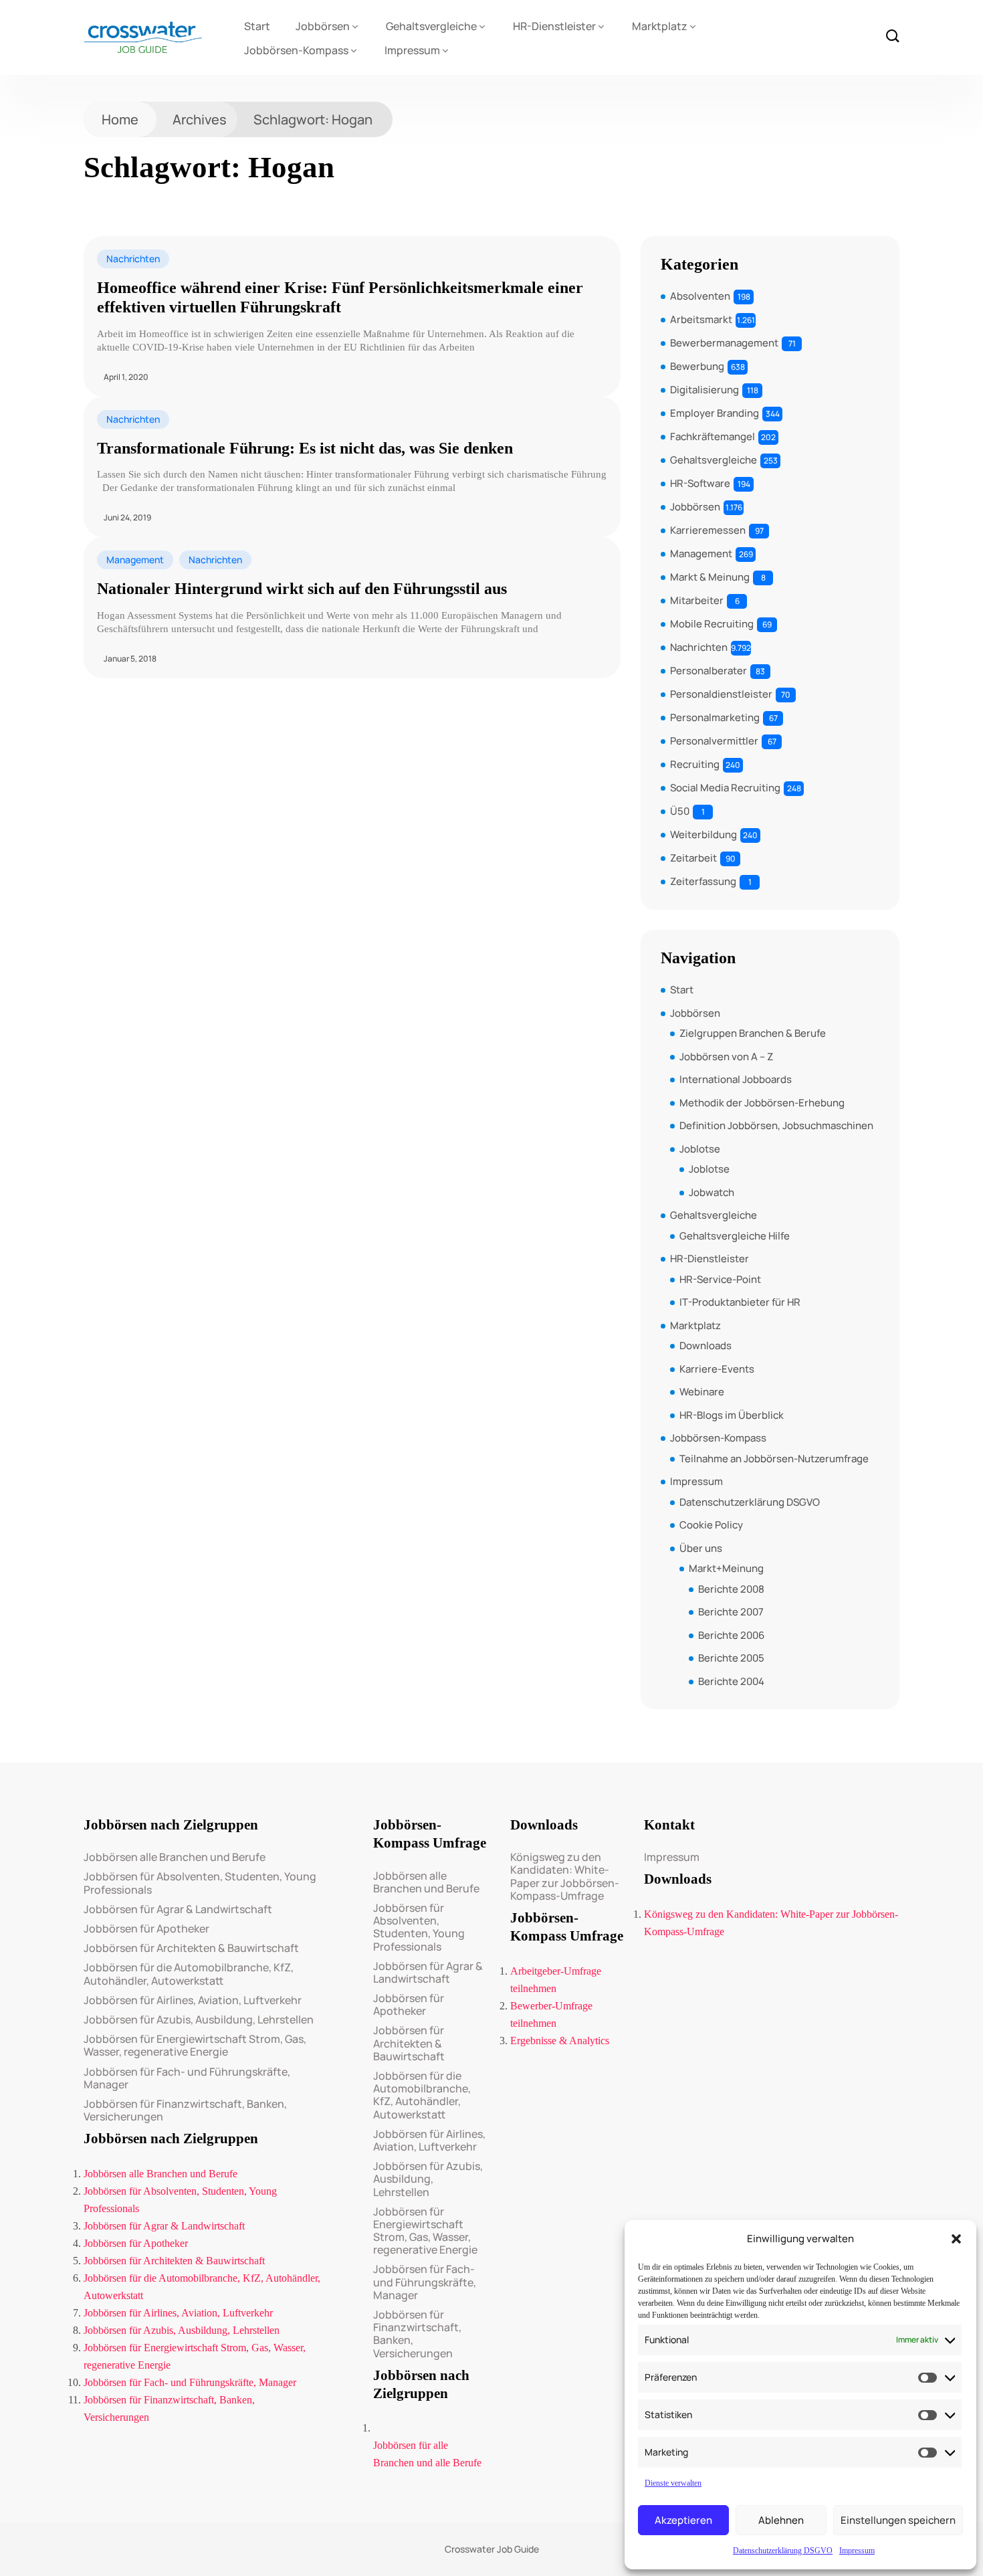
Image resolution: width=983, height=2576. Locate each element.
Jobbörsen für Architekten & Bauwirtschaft (191, 1948)
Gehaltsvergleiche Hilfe (735, 1236)
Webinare (702, 1392)
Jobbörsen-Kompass (296, 50)
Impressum (857, 2551)
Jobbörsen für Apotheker (146, 1929)
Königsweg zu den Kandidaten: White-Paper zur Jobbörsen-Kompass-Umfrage (565, 1877)
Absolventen (700, 296)
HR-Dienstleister (554, 26)
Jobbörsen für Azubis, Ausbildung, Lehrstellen (199, 2020)
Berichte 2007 (731, 1612)
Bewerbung (697, 366)
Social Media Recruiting (725, 788)
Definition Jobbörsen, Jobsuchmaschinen (776, 1125)
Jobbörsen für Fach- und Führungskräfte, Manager (187, 2078)
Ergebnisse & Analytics (560, 2041)
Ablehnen (781, 2520)
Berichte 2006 (731, 1635)
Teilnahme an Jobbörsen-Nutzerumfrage (774, 1459)
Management (135, 560)
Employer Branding (715, 413)
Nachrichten (133, 259)
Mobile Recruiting (712, 624)
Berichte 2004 (731, 1681)
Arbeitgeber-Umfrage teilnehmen (556, 1980)
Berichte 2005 (731, 1658)
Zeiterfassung (703, 881)
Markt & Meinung (710, 577)
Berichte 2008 (731, 1589)
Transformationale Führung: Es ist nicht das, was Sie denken (305, 448)
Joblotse (700, 1149)
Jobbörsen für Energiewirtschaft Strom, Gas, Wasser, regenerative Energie (195, 2046)
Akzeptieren (683, 2520)
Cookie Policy (711, 1525)
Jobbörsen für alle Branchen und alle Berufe (427, 2454)
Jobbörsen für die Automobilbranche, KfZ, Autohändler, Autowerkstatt (189, 1974)
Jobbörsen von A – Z (726, 1057)
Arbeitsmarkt (701, 319)
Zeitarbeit (693, 858)
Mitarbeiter (697, 600)
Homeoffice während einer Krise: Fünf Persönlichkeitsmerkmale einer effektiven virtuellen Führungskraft (340, 297)
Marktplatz (660, 26)
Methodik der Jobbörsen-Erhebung (762, 1103)
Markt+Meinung (726, 1568)
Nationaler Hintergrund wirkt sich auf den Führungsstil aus (302, 589)
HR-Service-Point (720, 1279)
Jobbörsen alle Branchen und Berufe (175, 1857)
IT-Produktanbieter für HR (740, 1302)
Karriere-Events (717, 1369)
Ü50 (680, 811)
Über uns (701, 1548)
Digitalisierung (704, 390)
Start (257, 26)
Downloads (705, 1346)
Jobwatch (712, 1192)
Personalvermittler (714, 741)
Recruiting (695, 764)
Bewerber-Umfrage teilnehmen (551, 2014)
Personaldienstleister (721, 694)
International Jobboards (736, 1079)
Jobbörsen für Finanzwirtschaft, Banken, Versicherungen (185, 2110)
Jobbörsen (323, 26)
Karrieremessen (708, 530)
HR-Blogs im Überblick (732, 1415)
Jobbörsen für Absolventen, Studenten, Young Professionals (200, 1883)
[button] (956, 2239)
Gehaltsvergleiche (431, 26)
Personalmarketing (715, 717)
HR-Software (700, 483)
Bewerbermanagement (724, 343)
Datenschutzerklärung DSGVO (783, 2551)
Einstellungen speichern (898, 2520)
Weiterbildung (703, 834)
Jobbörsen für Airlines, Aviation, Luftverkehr (193, 2000)
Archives (200, 119)
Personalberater (708, 671)
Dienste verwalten (673, 2483)
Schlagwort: (313, 119)
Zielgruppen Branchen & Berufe (753, 1033)
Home (120, 119)
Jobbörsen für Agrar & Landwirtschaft (178, 1909)
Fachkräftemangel (713, 436)
